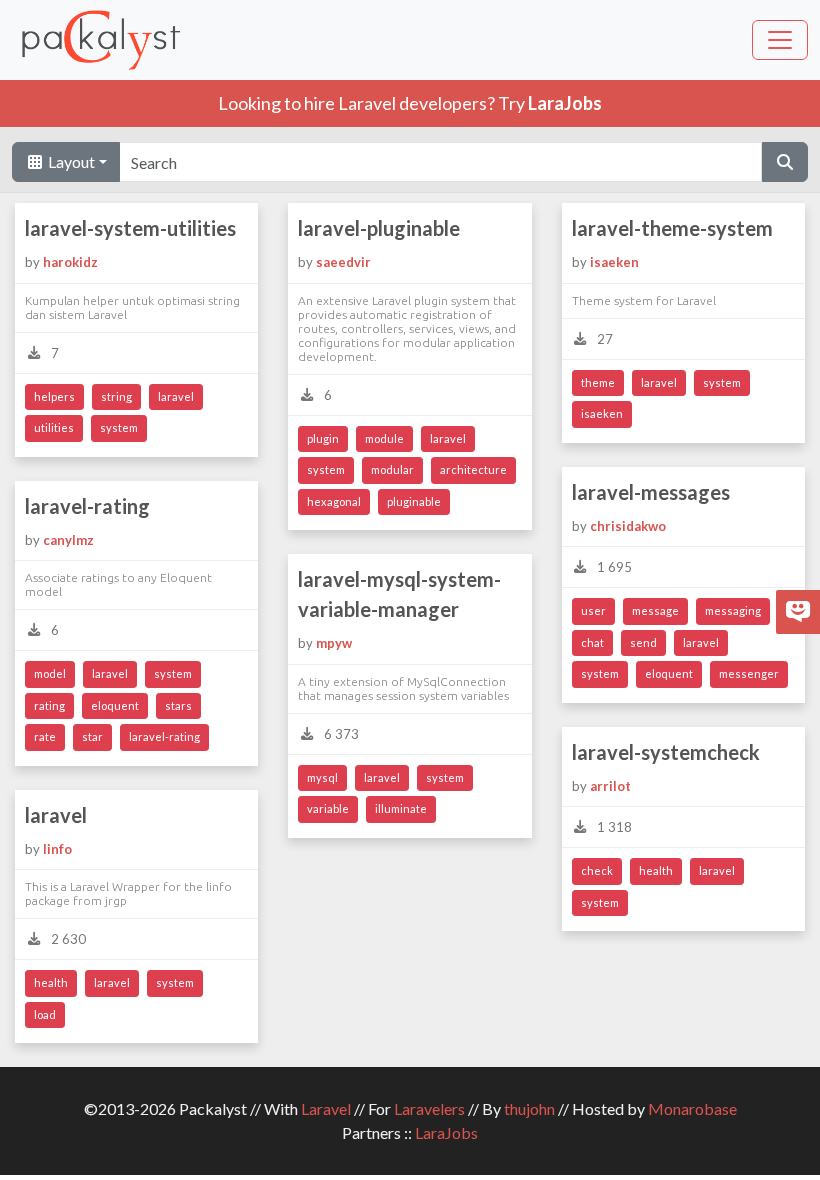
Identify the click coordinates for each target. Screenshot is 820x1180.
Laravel (326, 1108)
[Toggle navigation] (780, 40)
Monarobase (692, 1108)
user (593, 610)
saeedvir (343, 262)
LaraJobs (446, 1132)
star (92, 736)
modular (392, 469)
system (119, 427)
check (597, 870)
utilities (54, 427)
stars (178, 705)
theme (598, 382)
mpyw (334, 643)
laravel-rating (87, 506)
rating (49, 705)
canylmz (68, 540)
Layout (70, 161)
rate (45, 736)
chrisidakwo (628, 526)
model (50, 673)
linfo (57, 849)
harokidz (70, 262)
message (655, 610)
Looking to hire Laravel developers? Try (410, 103)
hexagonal (334, 501)
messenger (749, 673)
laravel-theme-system (672, 228)
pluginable (414, 501)
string (116, 396)
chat (592, 642)
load (45, 1014)
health (656, 870)
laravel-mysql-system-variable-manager (399, 594)
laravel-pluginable (379, 228)
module (384, 438)
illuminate (401, 808)
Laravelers (429, 1108)
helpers (54, 396)
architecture (473, 469)
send (643, 642)
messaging (733, 610)
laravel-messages (651, 492)
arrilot (610, 786)
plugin (323, 438)
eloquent (669, 673)
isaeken (614, 262)
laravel (176, 396)
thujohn (529, 1108)
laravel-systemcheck (666, 752)
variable (328, 808)
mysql (322, 777)
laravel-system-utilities (130, 228)
